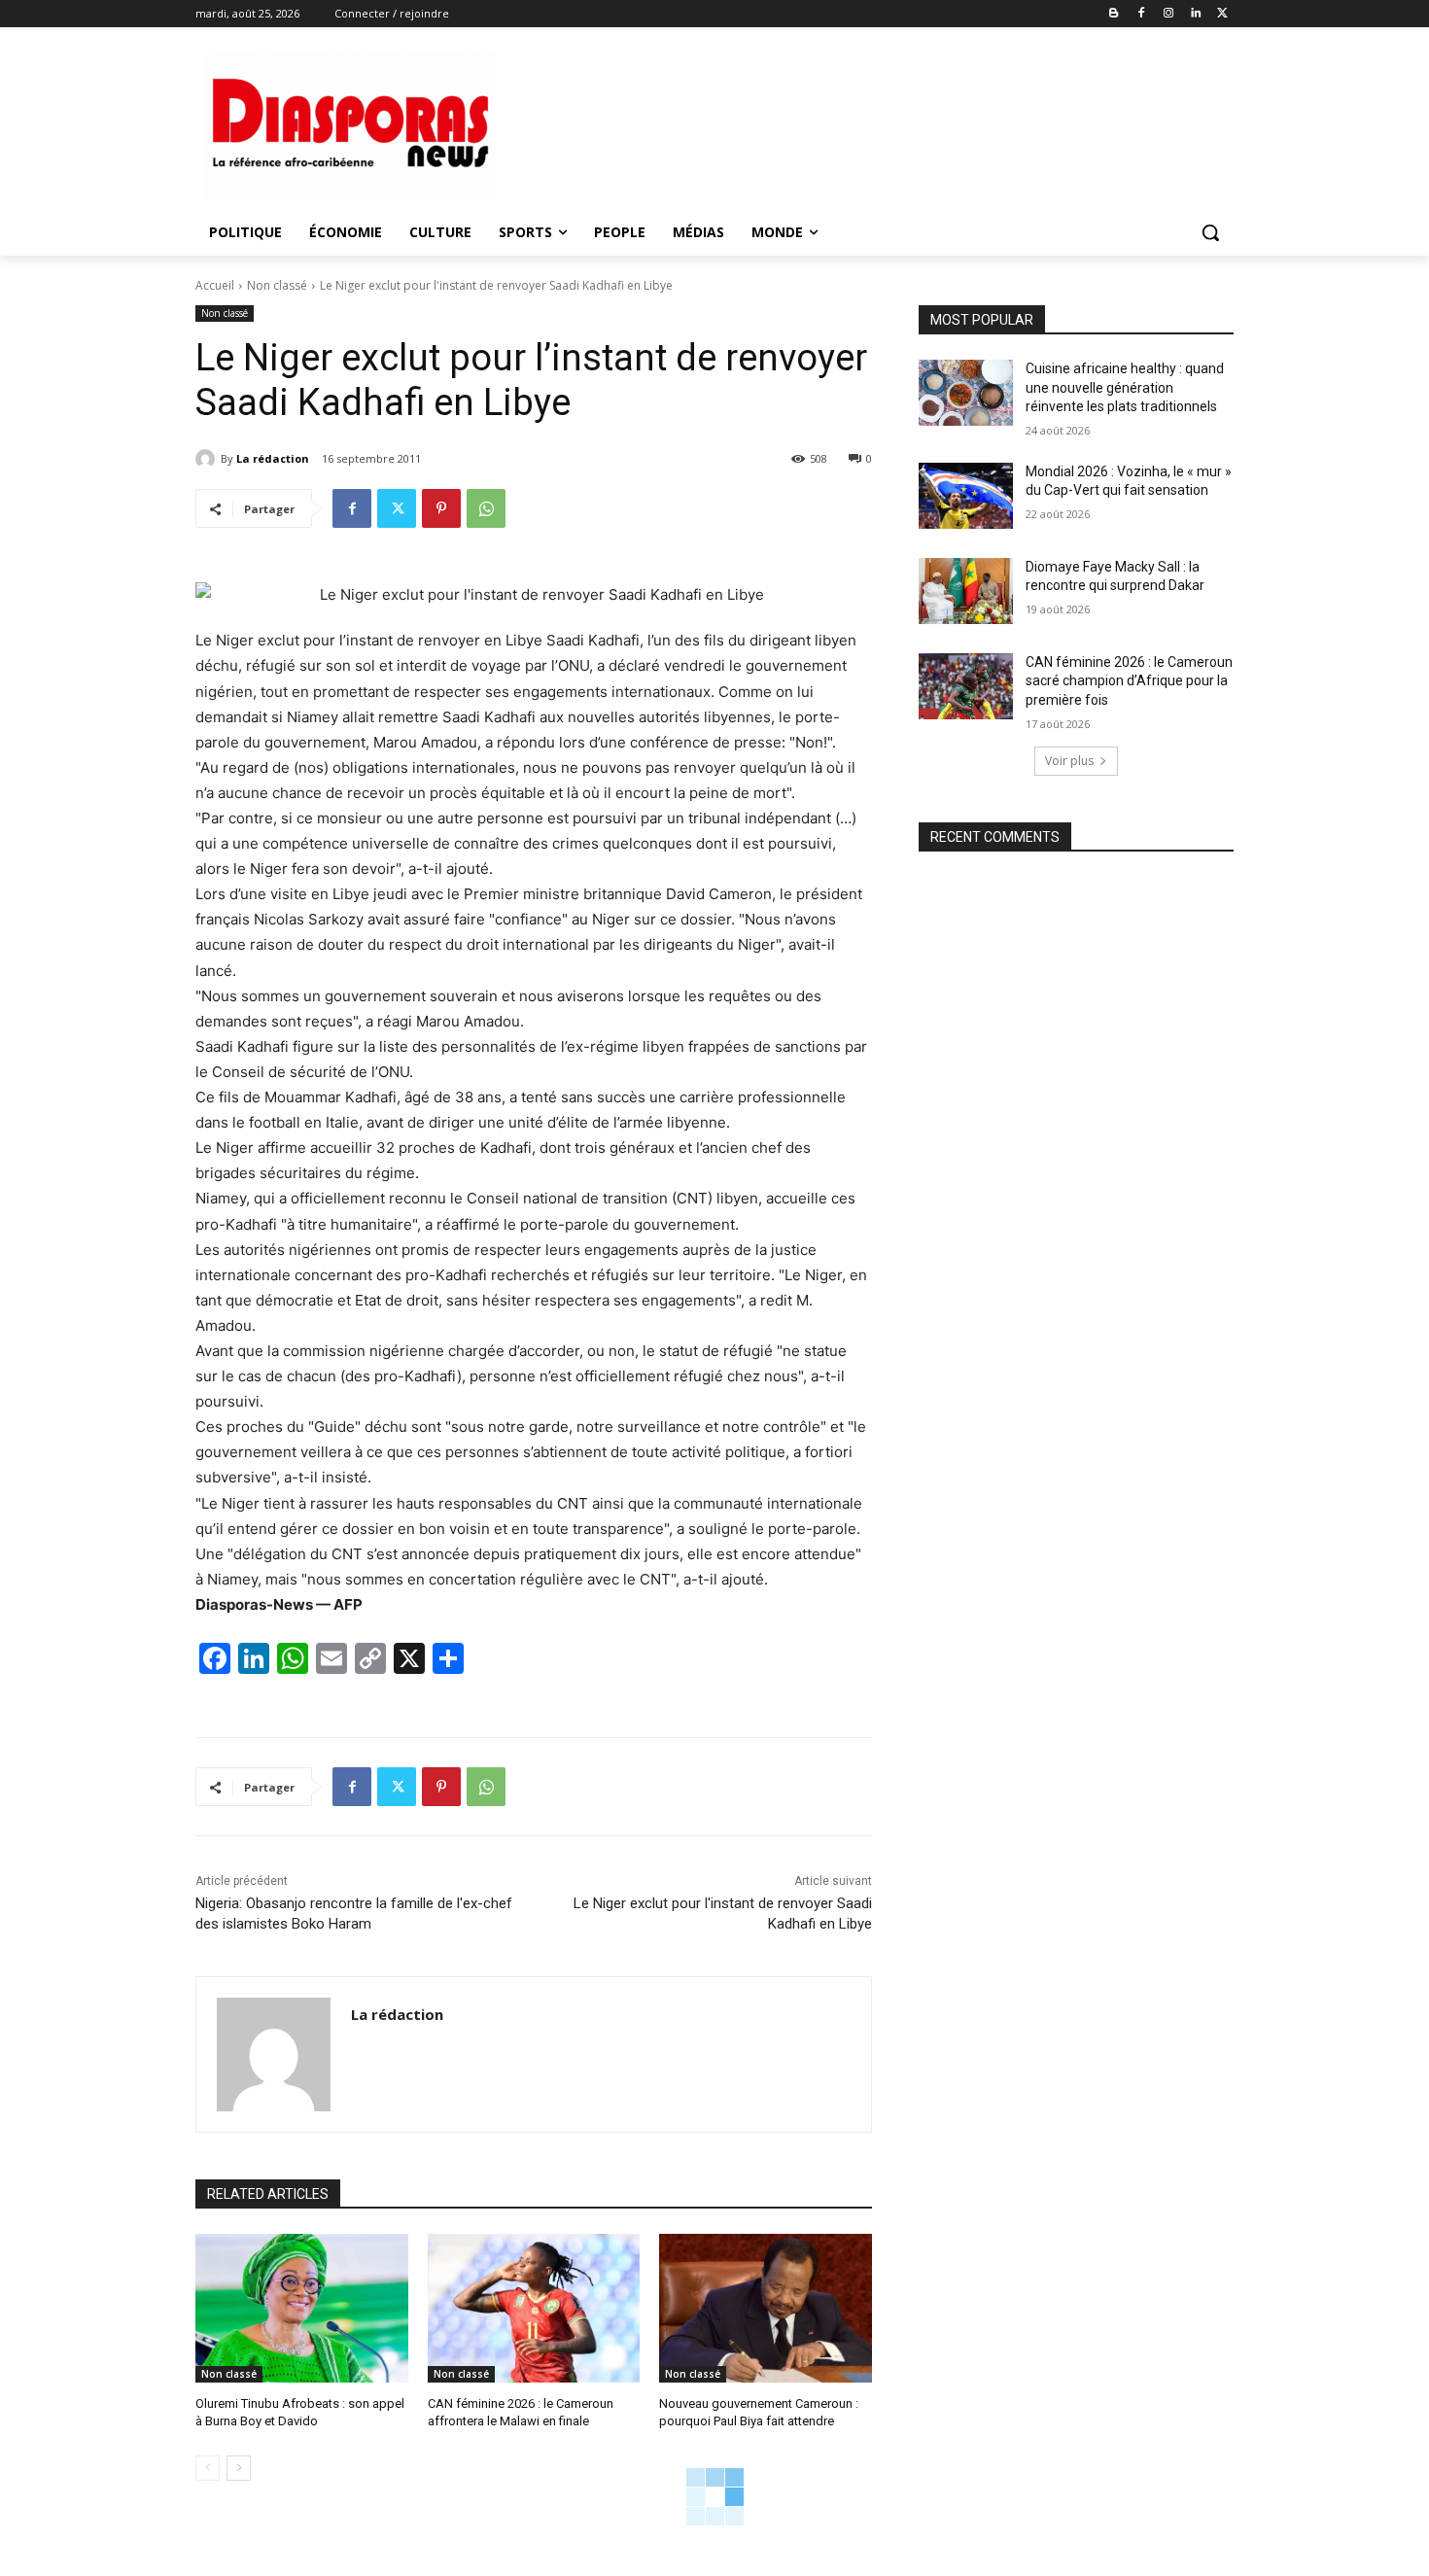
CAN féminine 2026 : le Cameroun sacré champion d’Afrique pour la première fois (1129, 681)
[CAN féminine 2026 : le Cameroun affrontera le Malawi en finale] (534, 2308)
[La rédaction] (208, 459)
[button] (1210, 232)
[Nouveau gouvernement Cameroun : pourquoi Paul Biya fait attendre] (766, 2308)
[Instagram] (1169, 14)
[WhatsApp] (486, 508)
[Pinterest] (441, 508)
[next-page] (239, 2468)
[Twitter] (1222, 14)
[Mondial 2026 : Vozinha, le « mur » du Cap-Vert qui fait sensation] (966, 496)
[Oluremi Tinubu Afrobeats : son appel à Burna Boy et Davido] (302, 2308)
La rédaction (273, 458)
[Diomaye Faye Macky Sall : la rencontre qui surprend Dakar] (966, 591)
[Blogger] (1115, 14)
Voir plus (1069, 761)
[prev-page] (208, 2468)
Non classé (277, 285)
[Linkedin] (1195, 14)
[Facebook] (1142, 14)
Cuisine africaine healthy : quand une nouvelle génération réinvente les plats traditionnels (1125, 387)
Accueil (215, 285)
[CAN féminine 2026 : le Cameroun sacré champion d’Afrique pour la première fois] (966, 686)
